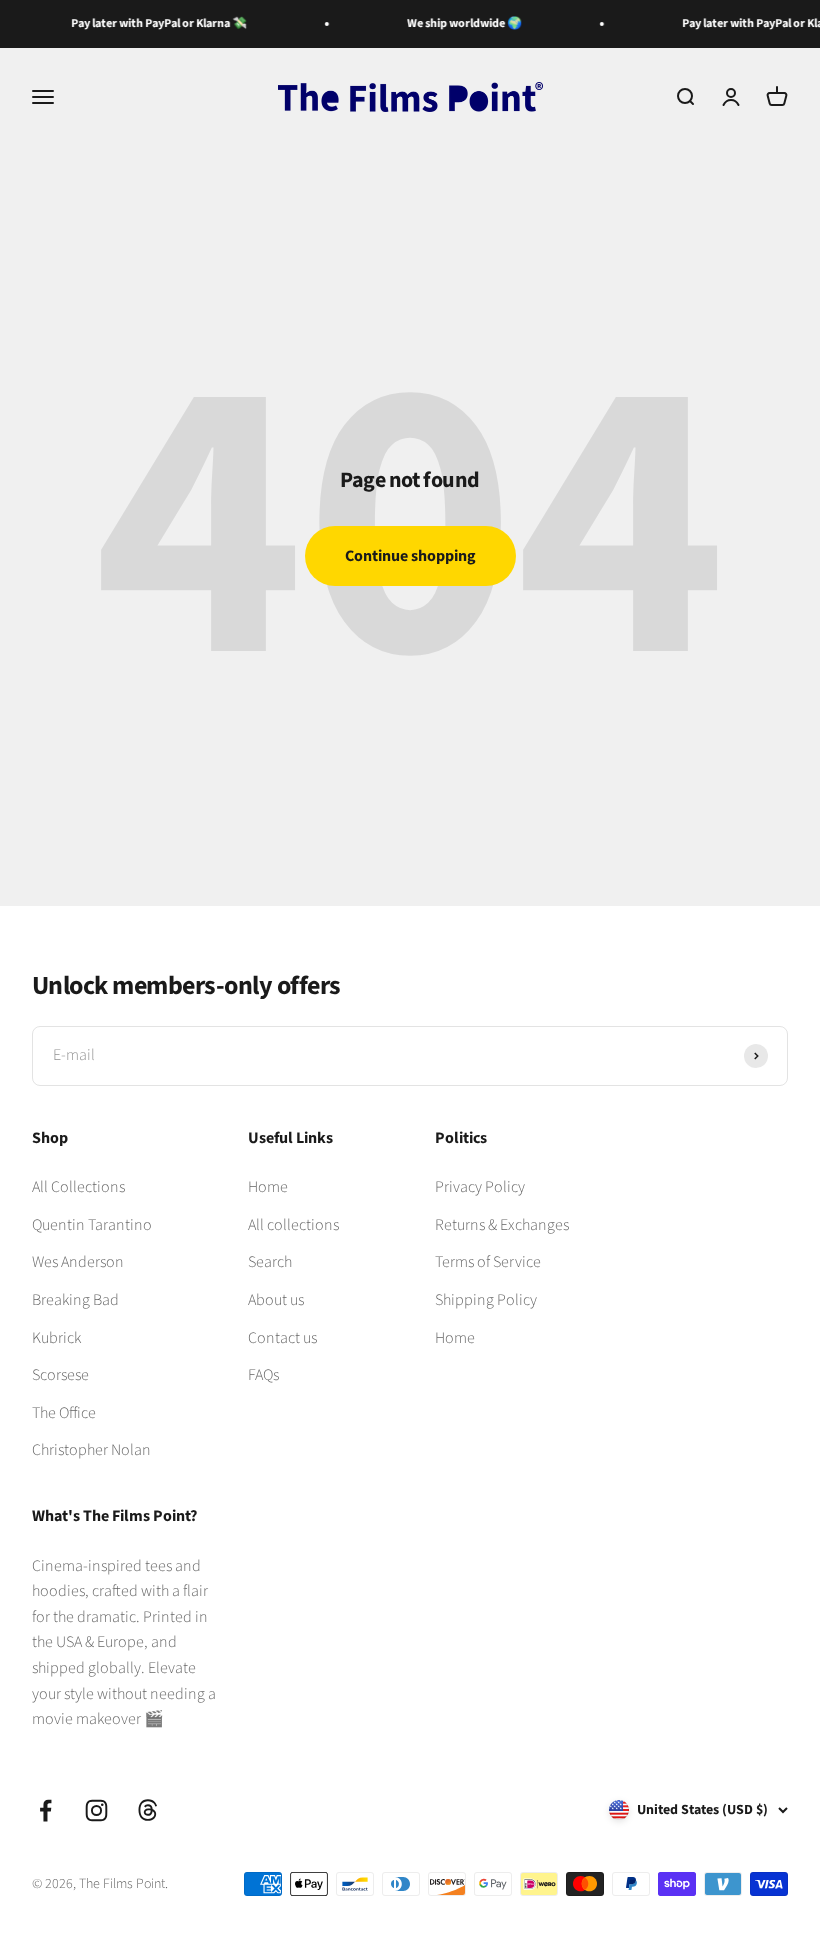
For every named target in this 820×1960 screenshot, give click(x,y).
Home (268, 1187)
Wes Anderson (78, 1262)
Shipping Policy (486, 1300)
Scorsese (60, 1375)
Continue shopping (410, 556)
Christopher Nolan (91, 1450)
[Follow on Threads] (147, 1810)
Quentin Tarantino (92, 1225)
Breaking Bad (75, 1300)
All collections (293, 1225)
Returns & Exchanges (502, 1225)
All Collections (78, 1187)
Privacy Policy (480, 1187)
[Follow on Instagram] (96, 1810)
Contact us (282, 1338)
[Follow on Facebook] (45, 1810)
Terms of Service (488, 1262)
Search (270, 1262)
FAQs (263, 1375)
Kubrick (56, 1338)
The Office (64, 1413)
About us (276, 1300)
